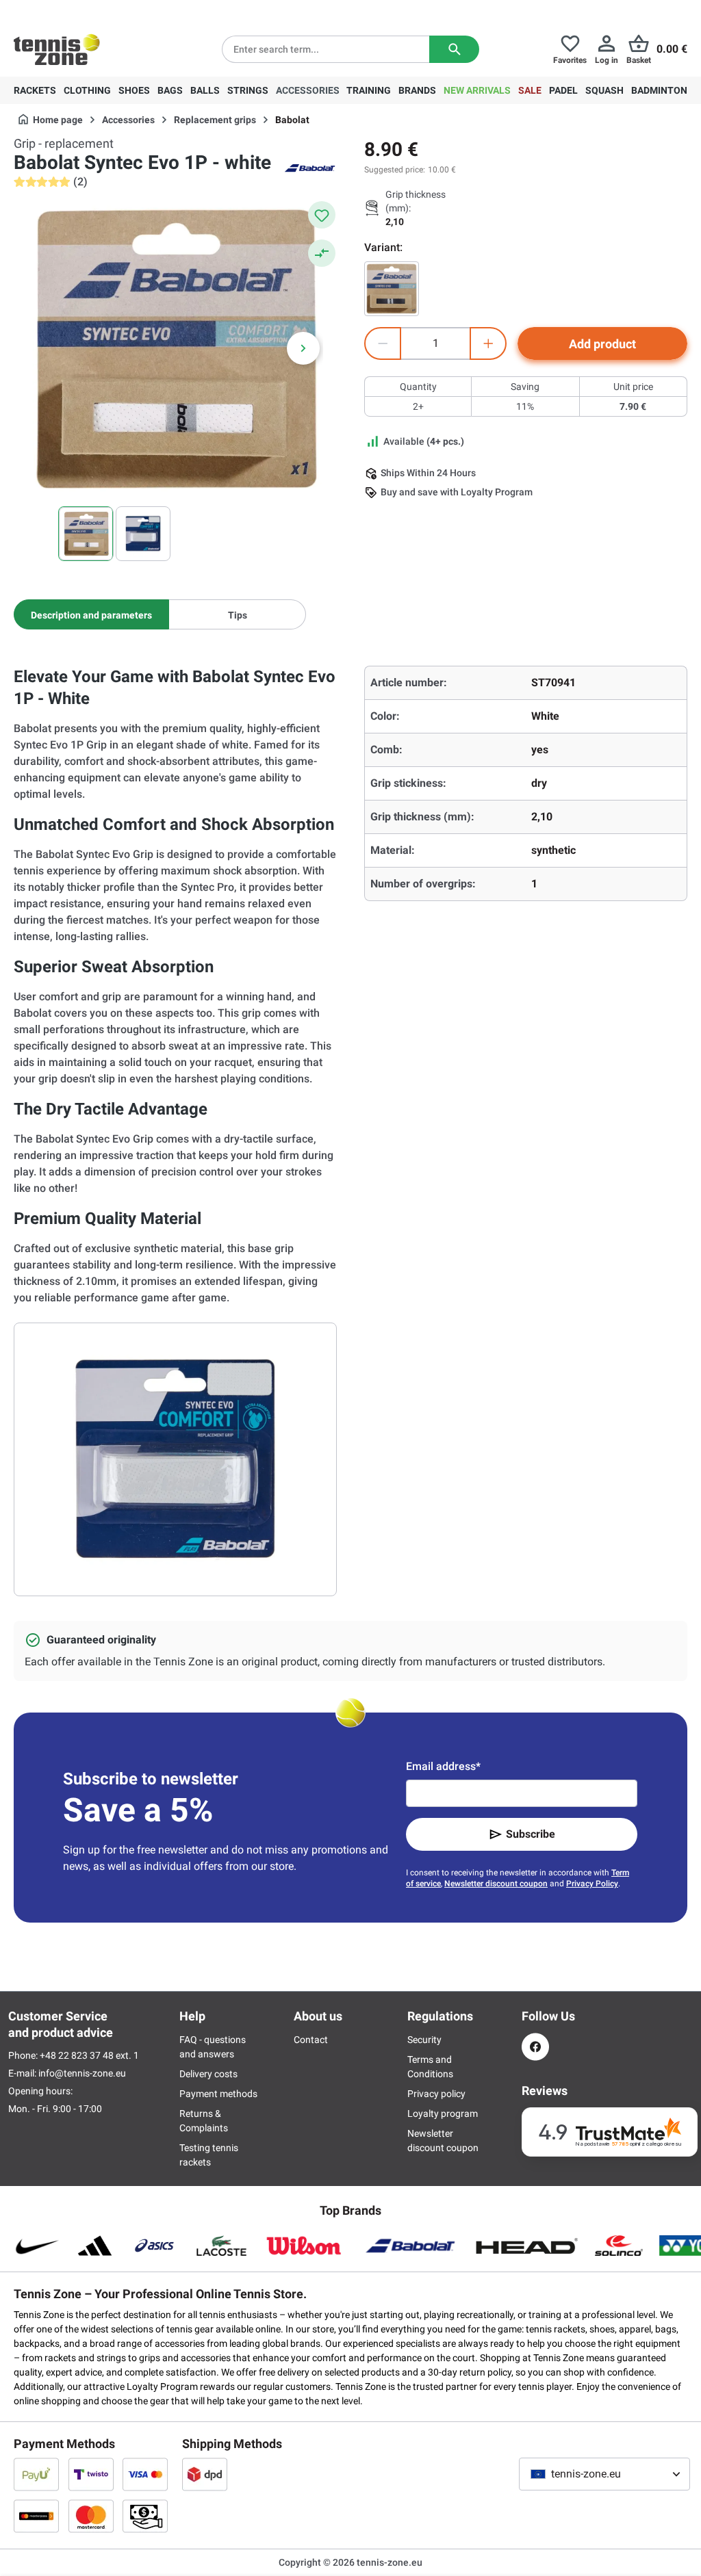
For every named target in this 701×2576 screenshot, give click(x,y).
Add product (602, 344)
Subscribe (531, 1834)
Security (424, 2040)
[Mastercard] (91, 2516)
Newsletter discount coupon (496, 1884)
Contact (311, 2040)
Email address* (443, 1766)
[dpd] (205, 2474)
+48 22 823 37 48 (89, 11)
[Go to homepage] (57, 49)
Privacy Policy (592, 1884)
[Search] (454, 49)
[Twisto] (91, 2474)
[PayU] (36, 2474)
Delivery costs (208, 2074)
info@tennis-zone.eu (82, 2073)
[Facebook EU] (535, 2047)
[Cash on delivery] (145, 2516)
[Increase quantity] (488, 343)
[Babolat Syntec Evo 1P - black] (392, 289)
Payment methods (218, 2094)
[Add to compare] (322, 253)
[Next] (303, 348)
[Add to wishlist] (322, 215)
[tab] (91, 614)
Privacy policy (436, 2094)
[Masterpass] (36, 2516)
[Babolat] (309, 167)
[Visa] (145, 2474)
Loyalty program (443, 2113)
